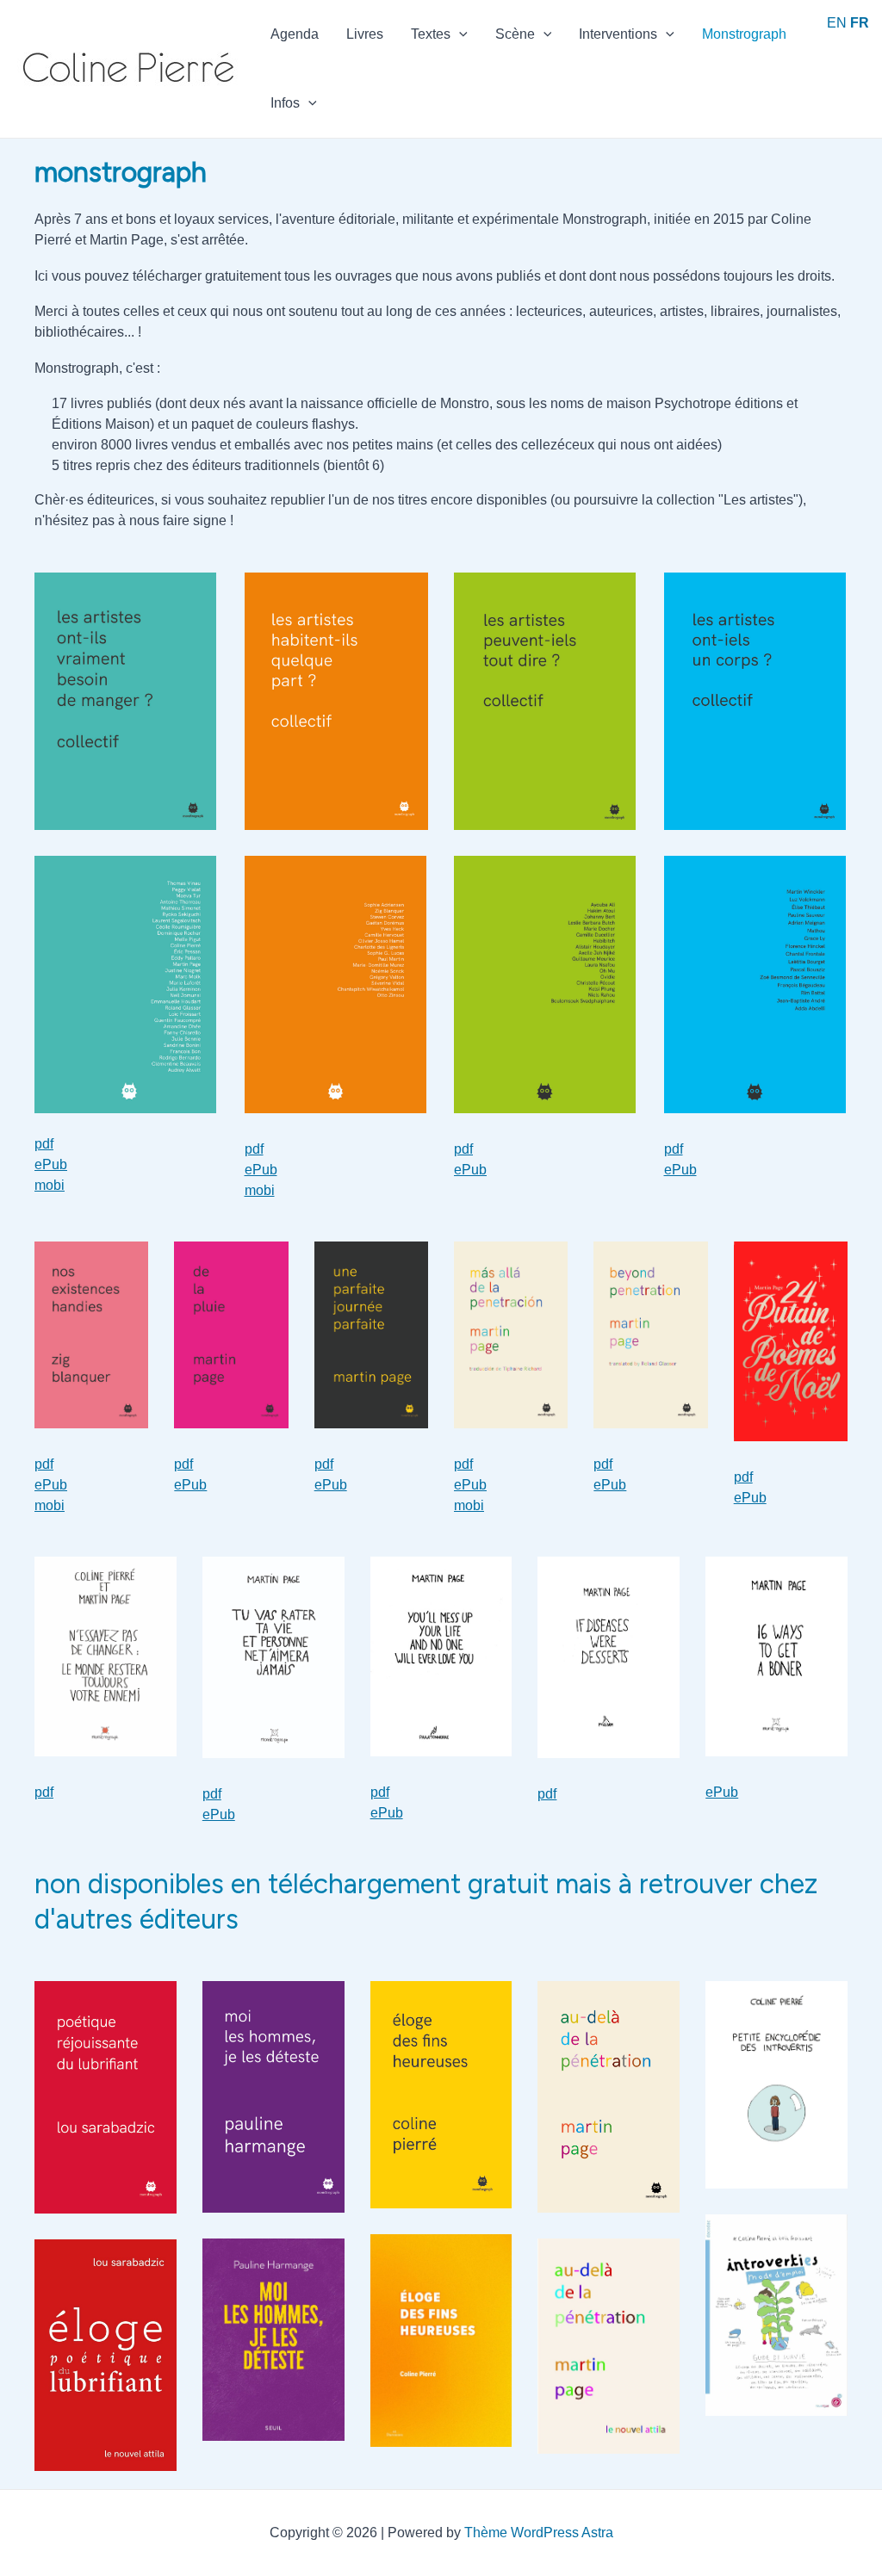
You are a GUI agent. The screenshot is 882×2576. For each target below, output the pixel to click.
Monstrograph (744, 34)
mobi (50, 1185)
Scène (515, 34)
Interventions (618, 34)
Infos (285, 103)
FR (860, 23)
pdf (44, 1144)
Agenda (295, 34)
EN (837, 23)
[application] (459, 34)
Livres (365, 34)
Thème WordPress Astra (539, 2533)
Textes (431, 34)
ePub (51, 1164)
